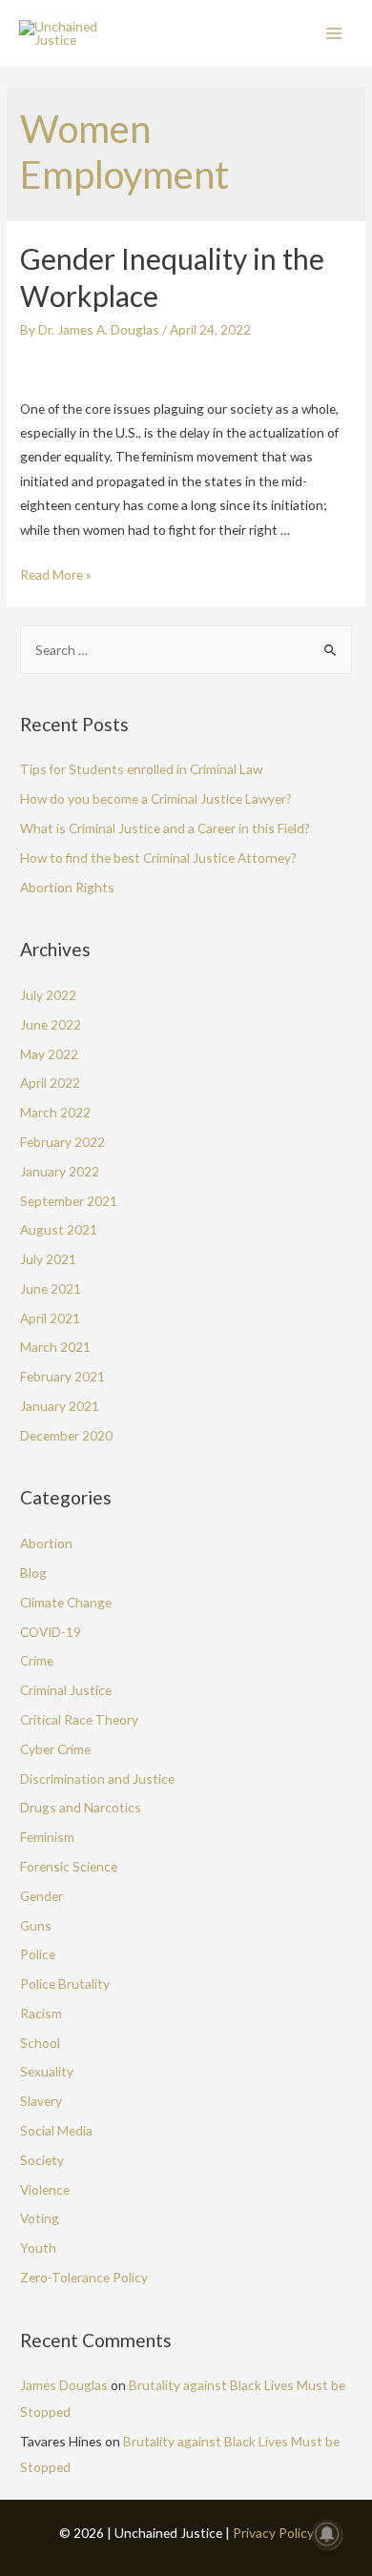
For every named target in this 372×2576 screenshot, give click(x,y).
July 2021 (48, 1259)
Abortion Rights (67, 887)
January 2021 (60, 1406)
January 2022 (60, 1171)
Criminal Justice (66, 1690)
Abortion (46, 1543)
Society (42, 2160)
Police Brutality (65, 1983)
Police (38, 1954)
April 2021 (50, 1318)
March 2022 (55, 1112)
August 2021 (59, 1229)
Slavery (41, 2101)
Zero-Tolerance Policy (84, 2277)
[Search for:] (186, 650)
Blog (33, 1573)
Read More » (56, 574)
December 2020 (66, 1435)
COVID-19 (51, 1632)
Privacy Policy (273, 2533)
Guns (36, 1925)
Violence (45, 2189)
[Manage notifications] (327, 2534)
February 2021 (62, 1376)
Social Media (56, 2130)
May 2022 (49, 1054)
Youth (38, 2248)
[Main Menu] (334, 34)
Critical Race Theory (79, 1719)
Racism (41, 2013)
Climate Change (66, 1602)
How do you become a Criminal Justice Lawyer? (156, 798)
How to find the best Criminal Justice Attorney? (158, 858)
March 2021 (55, 1347)
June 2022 (51, 1024)
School (40, 2043)
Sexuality (47, 2071)
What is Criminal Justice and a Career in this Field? (165, 828)
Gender (41, 1896)
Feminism (47, 1837)
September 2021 (69, 1201)
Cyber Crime (55, 1749)
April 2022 (50, 1083)
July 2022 (48, 995)
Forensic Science (69, 1866)
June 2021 (51, 1288)
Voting (40, 2218)
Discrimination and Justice (97, 1779)
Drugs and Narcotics (81, 1807)
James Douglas (64, 2385)
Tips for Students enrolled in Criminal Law (141, 769)
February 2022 (62, 1142)
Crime (37, 1660)
